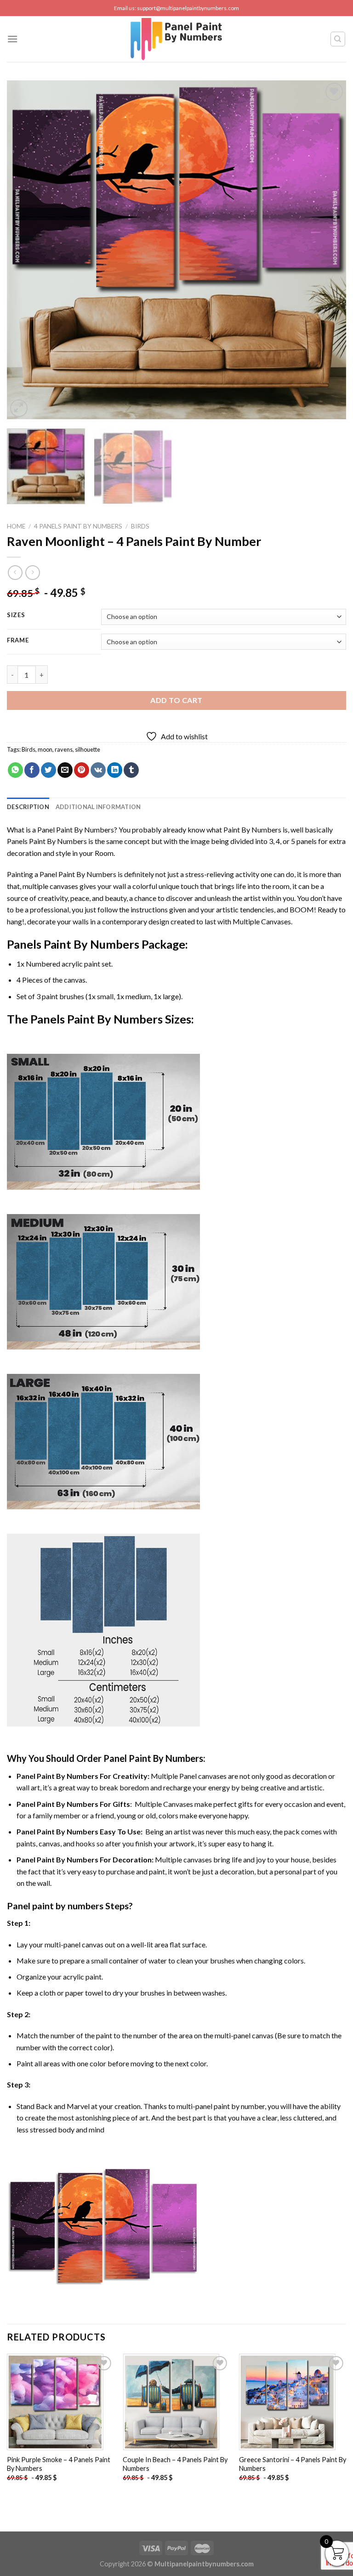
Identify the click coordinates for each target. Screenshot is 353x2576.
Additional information (98, 807)
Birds (140, 526)
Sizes (16, 615)
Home (16, 526)
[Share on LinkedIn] (115, 770)
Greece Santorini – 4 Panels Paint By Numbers (293, 2464)
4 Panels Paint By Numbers (78, 526)
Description (28, 807)
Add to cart (176, 700)
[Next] (328, 250)
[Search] (338, 39)
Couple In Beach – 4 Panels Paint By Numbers (175, 2464)
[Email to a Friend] (65, 770)
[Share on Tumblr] (131, 770)
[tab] (28, 807)
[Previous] (25, 250)
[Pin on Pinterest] (82, 770)
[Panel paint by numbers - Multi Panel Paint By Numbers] (176, 39)
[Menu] (12, 39)
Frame (18, 641)
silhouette (88, 749)
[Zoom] (19, 408)
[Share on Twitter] (48, 770)
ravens (64, 749)
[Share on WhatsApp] (15, 770)
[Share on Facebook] (32, 770)
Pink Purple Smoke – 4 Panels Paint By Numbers (59, 2464)
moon (45, 749)
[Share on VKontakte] (98, 770)
